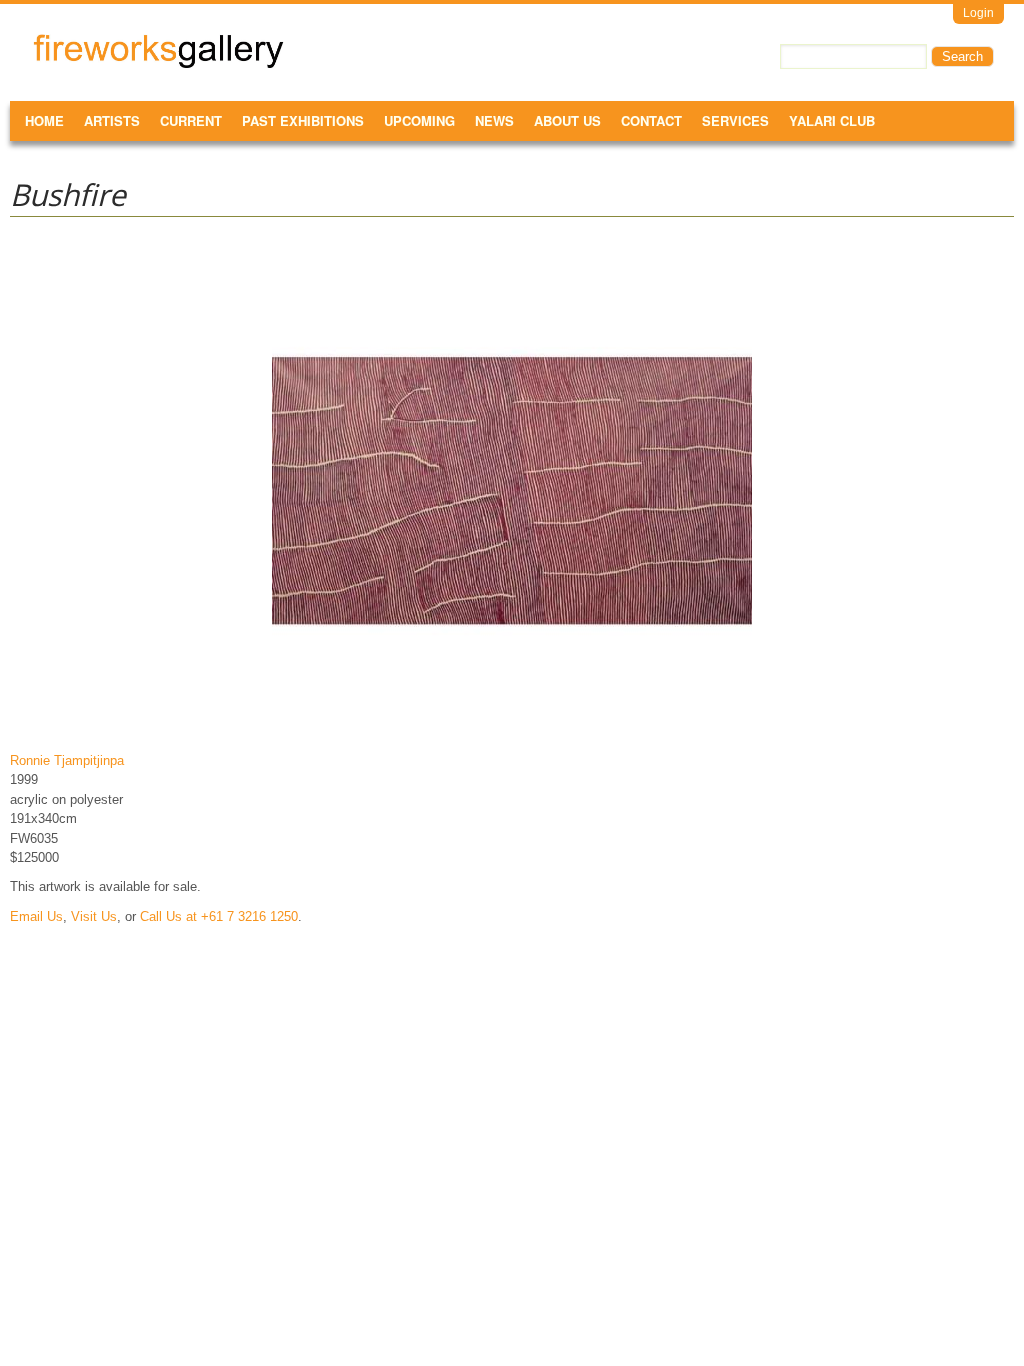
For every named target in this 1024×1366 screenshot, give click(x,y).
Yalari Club (832, 120)
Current (191, 120)
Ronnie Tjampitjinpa (67, 760)
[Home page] (158, 64)
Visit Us (94, 916)
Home (44, 120)
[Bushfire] (512, 730)
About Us (567, 120)
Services (735, 120)
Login (978, 13)
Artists (112, 120)
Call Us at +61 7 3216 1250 (219, 916)
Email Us (36, 916)
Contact (651, 120)
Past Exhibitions (303, 120)
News (494, 120)
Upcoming (419, 120)
